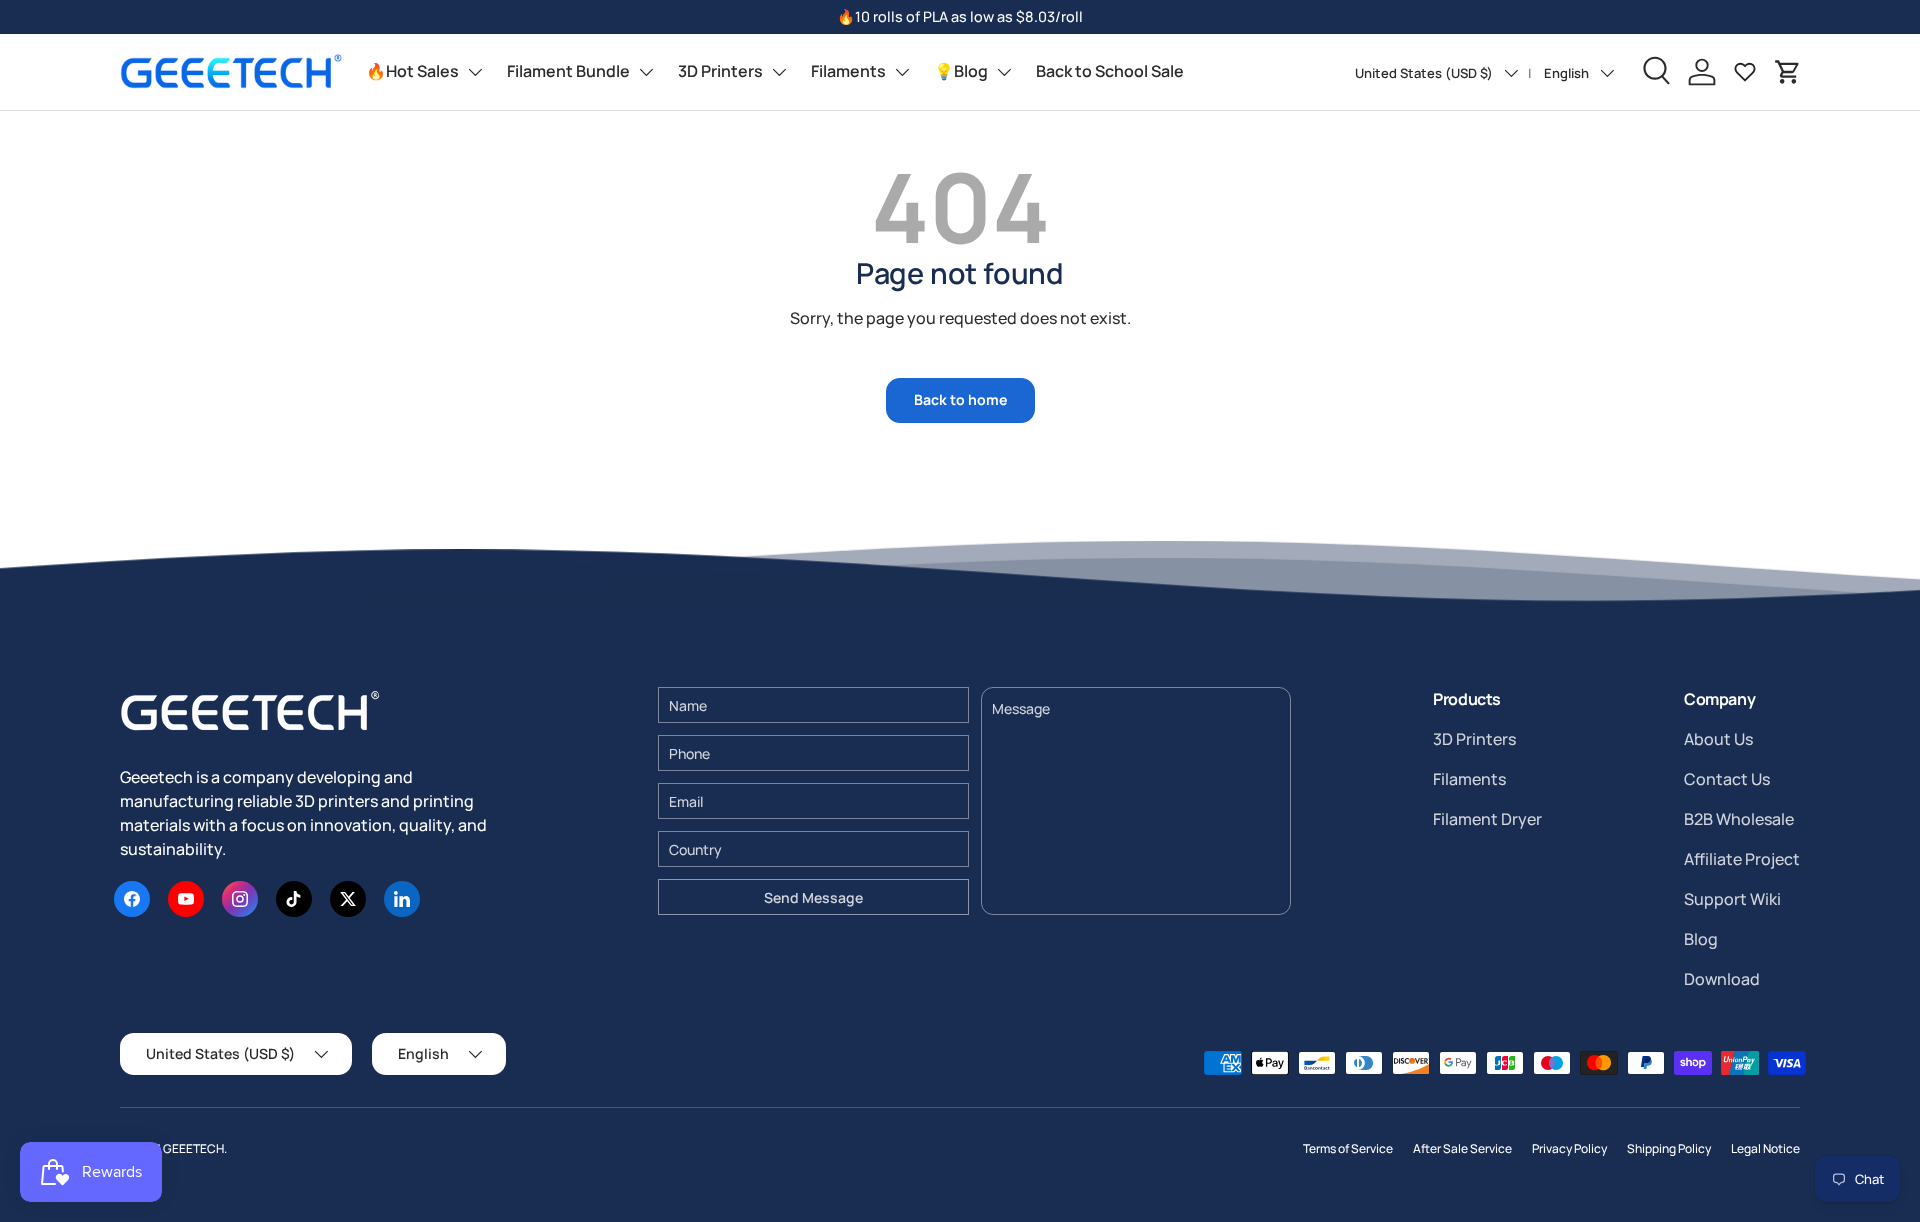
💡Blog (961, 71)
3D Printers (720, 71)
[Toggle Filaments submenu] (902, 72)
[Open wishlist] (1745, 72)
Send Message (813, 897)
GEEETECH (193, 1148)
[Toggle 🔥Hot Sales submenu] (475, 72)
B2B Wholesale (1739, 819)
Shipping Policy (1669, 1148)
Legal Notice (1765, 1148)
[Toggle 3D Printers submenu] (779, 72)
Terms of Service (1348, 1148)
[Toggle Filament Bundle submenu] (646, 72)
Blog (1701, 939)
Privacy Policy (1569, 1148)
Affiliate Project (1742, 859)
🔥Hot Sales (412, 71)
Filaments (848, 71)
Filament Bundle (568, 71)
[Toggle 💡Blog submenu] (1004, 72)
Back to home (960, 399)
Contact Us (1727, 779)
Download (1722, 979)
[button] (1788, 72)
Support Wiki (1732, 899)
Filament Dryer (1487, 819)
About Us (1718, 739)
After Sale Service (1462, 1148)
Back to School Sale (1110, 71)
